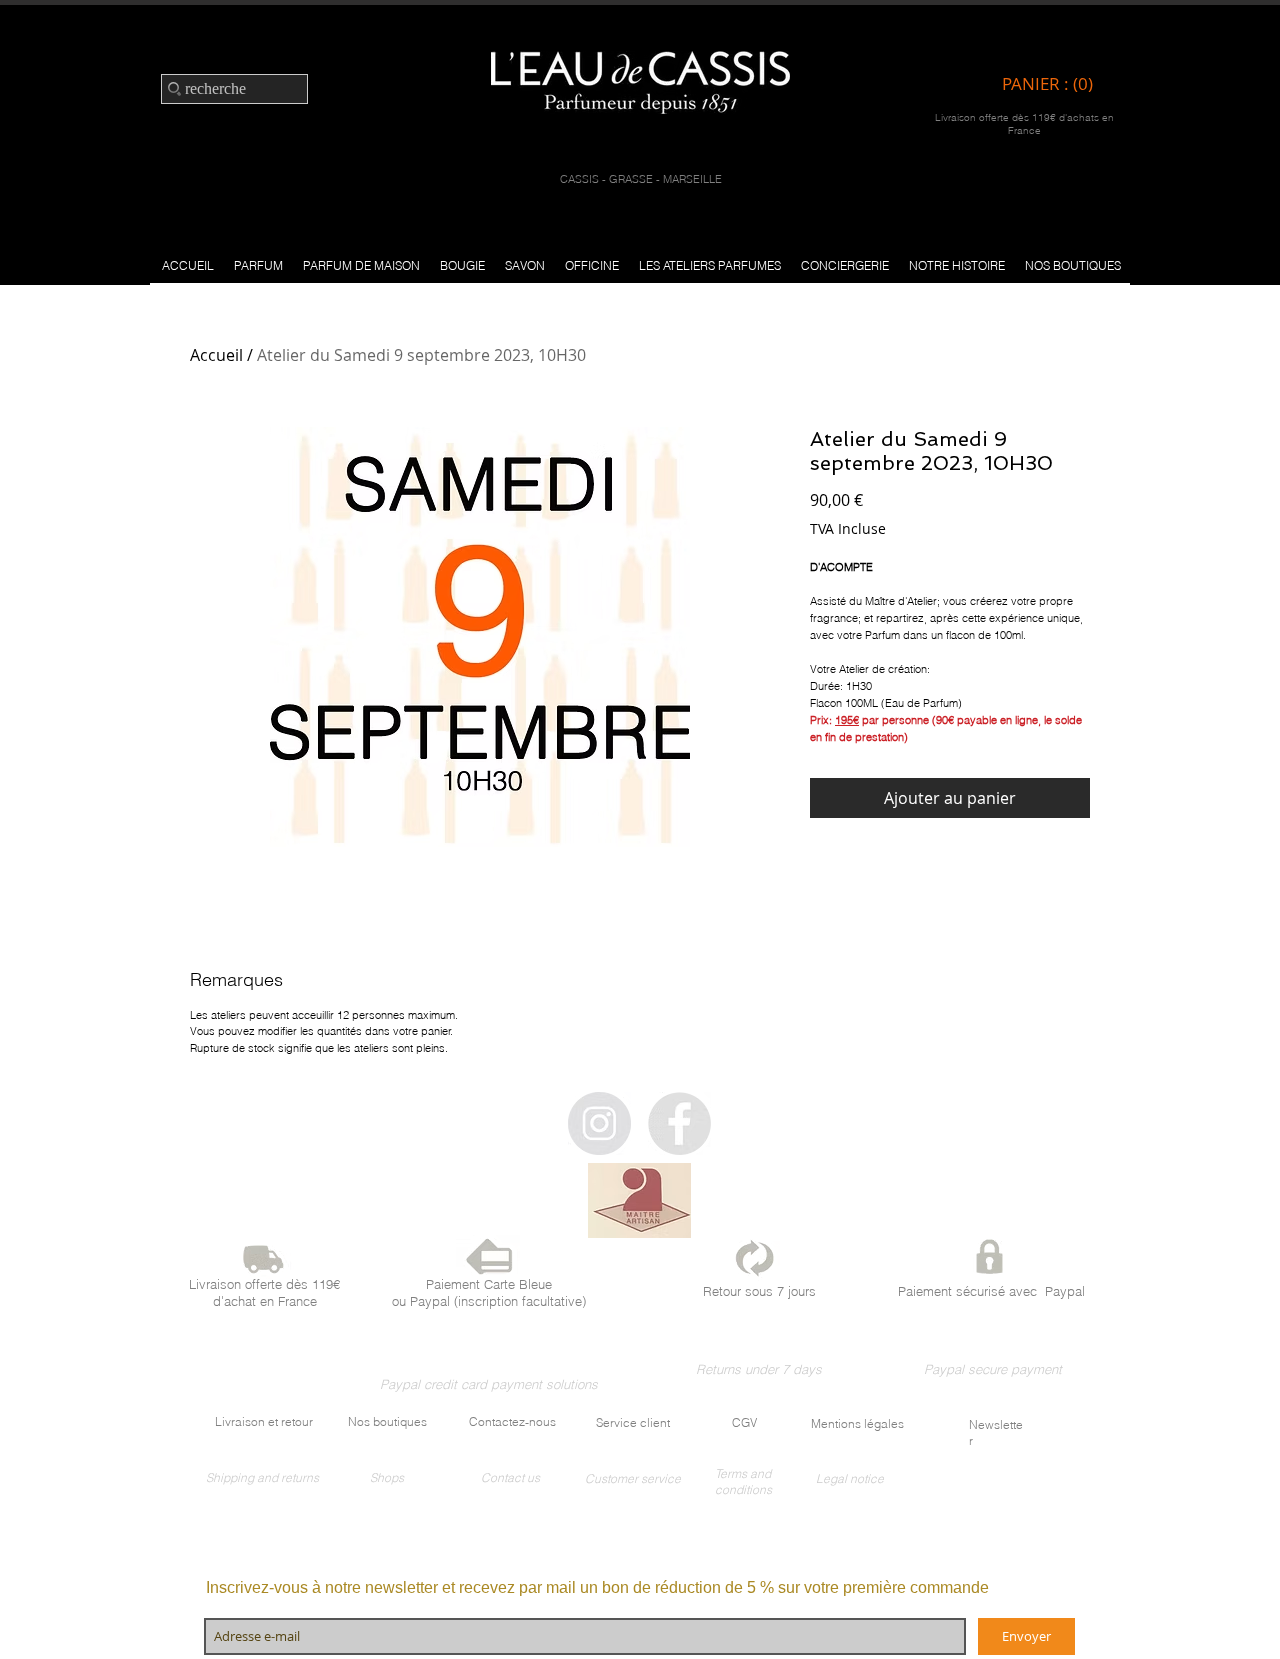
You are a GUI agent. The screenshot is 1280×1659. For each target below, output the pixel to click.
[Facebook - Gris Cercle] (679, 1123)
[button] (258, 265)
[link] (1052, 84)
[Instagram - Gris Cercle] (599, 1123)
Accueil (216, 355)
